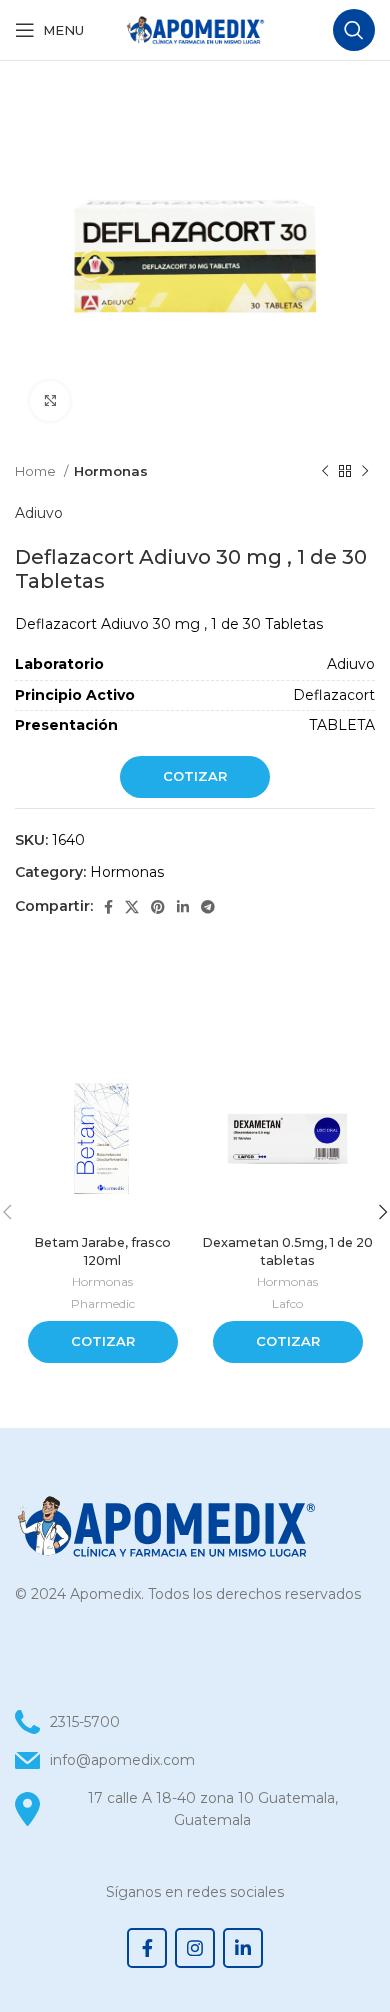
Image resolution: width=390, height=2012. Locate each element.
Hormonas (111, 471)
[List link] (195, 1760)
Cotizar (195, 776)
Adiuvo (39, 513)
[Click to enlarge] (50, 401)
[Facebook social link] (108, 907)
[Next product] (365, 472)
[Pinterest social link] (158, 907)
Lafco (287, 1303)
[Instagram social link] (195, 1948)
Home (37, 471)
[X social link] (132, 907)
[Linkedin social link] (183, 907)
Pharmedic (103, 1303)
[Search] (354, 30)
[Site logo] (195, 29)
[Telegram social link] (208, 907)
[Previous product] (325, 472)
